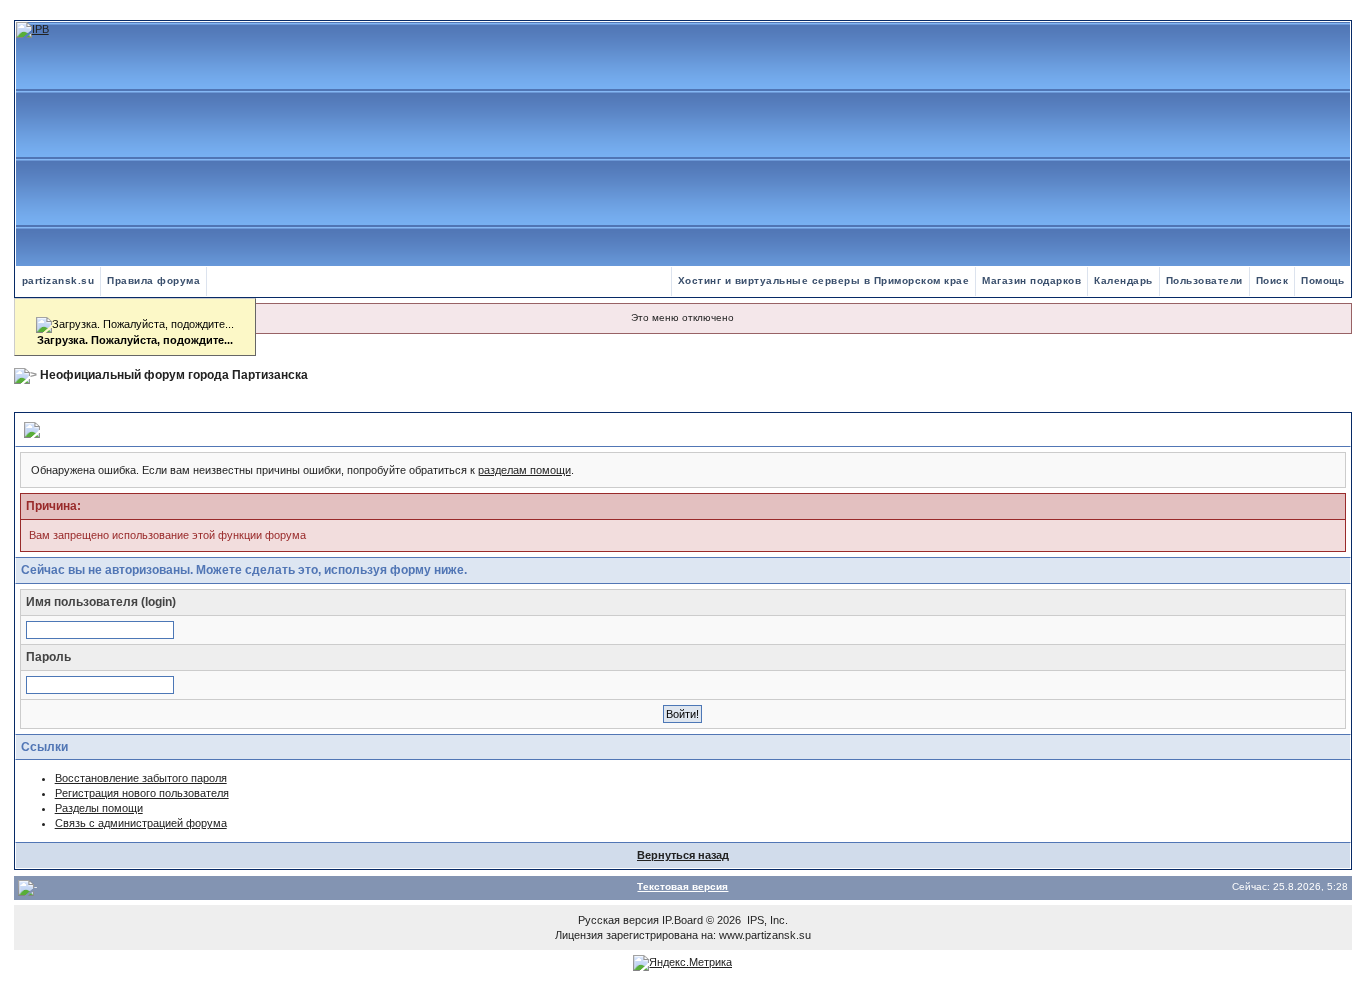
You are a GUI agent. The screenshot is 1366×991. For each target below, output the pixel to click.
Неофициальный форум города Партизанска (174, 375)
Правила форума (153, 280)
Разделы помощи (99, 808)
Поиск (1272, 280)
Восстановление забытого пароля (141, 778)
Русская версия (618, 920)
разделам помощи (524, 470)
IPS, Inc (766, 920)
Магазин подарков (1031, 280)
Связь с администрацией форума (141, 823)
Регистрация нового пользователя (142, 793)
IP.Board (682, 920)
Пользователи (1204, 280)
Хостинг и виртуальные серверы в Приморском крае (824, 280)
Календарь (1123, 280)
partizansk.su (58, 280)
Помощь (1322, 280)
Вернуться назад (683, 855)
